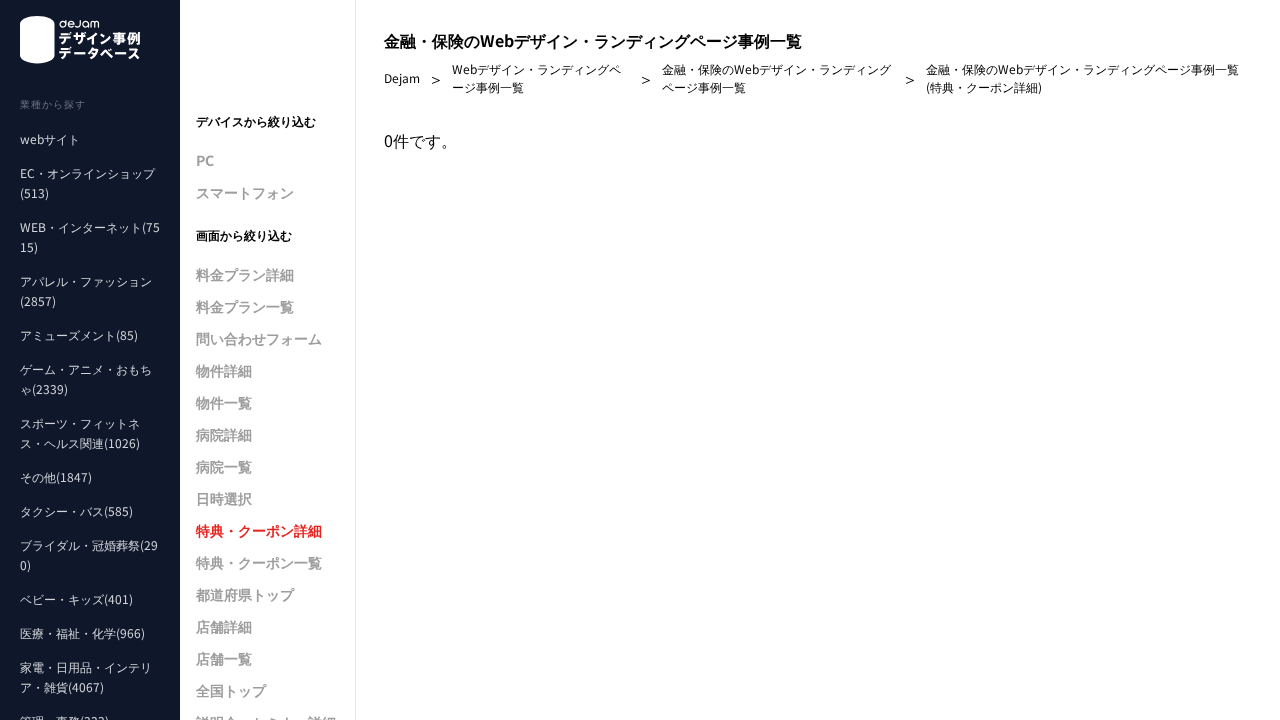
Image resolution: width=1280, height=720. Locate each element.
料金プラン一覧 (245, 306)
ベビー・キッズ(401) (76, 598)
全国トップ (231, 690)
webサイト (50, 138)
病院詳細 (224, 434)
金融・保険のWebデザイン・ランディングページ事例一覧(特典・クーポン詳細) (1082, 77)
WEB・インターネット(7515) (90, 236)
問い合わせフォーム (259, 338)
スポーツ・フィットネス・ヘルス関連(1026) (80, 432)
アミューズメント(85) (79, 334)
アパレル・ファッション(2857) (86, 290)
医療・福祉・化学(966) (82, 632)
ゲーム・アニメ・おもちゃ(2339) (86, 378)
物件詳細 (224, 370)
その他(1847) (56, 476)
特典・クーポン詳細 (259, 530)
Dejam (402, 77)
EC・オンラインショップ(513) (87, 182)
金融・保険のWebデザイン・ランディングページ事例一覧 (776, 77)
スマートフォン (245, 192)
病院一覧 (224, 466)
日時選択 (224, 498)
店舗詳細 (224, 626)
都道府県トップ (245, 594)
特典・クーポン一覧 (259, 562)
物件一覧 (224, 402)
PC (205, 160)
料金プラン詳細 (245, 274)
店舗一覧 (224, 658)
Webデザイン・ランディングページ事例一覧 (536, 77)
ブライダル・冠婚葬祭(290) (89, 554)
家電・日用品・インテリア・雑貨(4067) (86, 676)
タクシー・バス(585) (76, 510)
